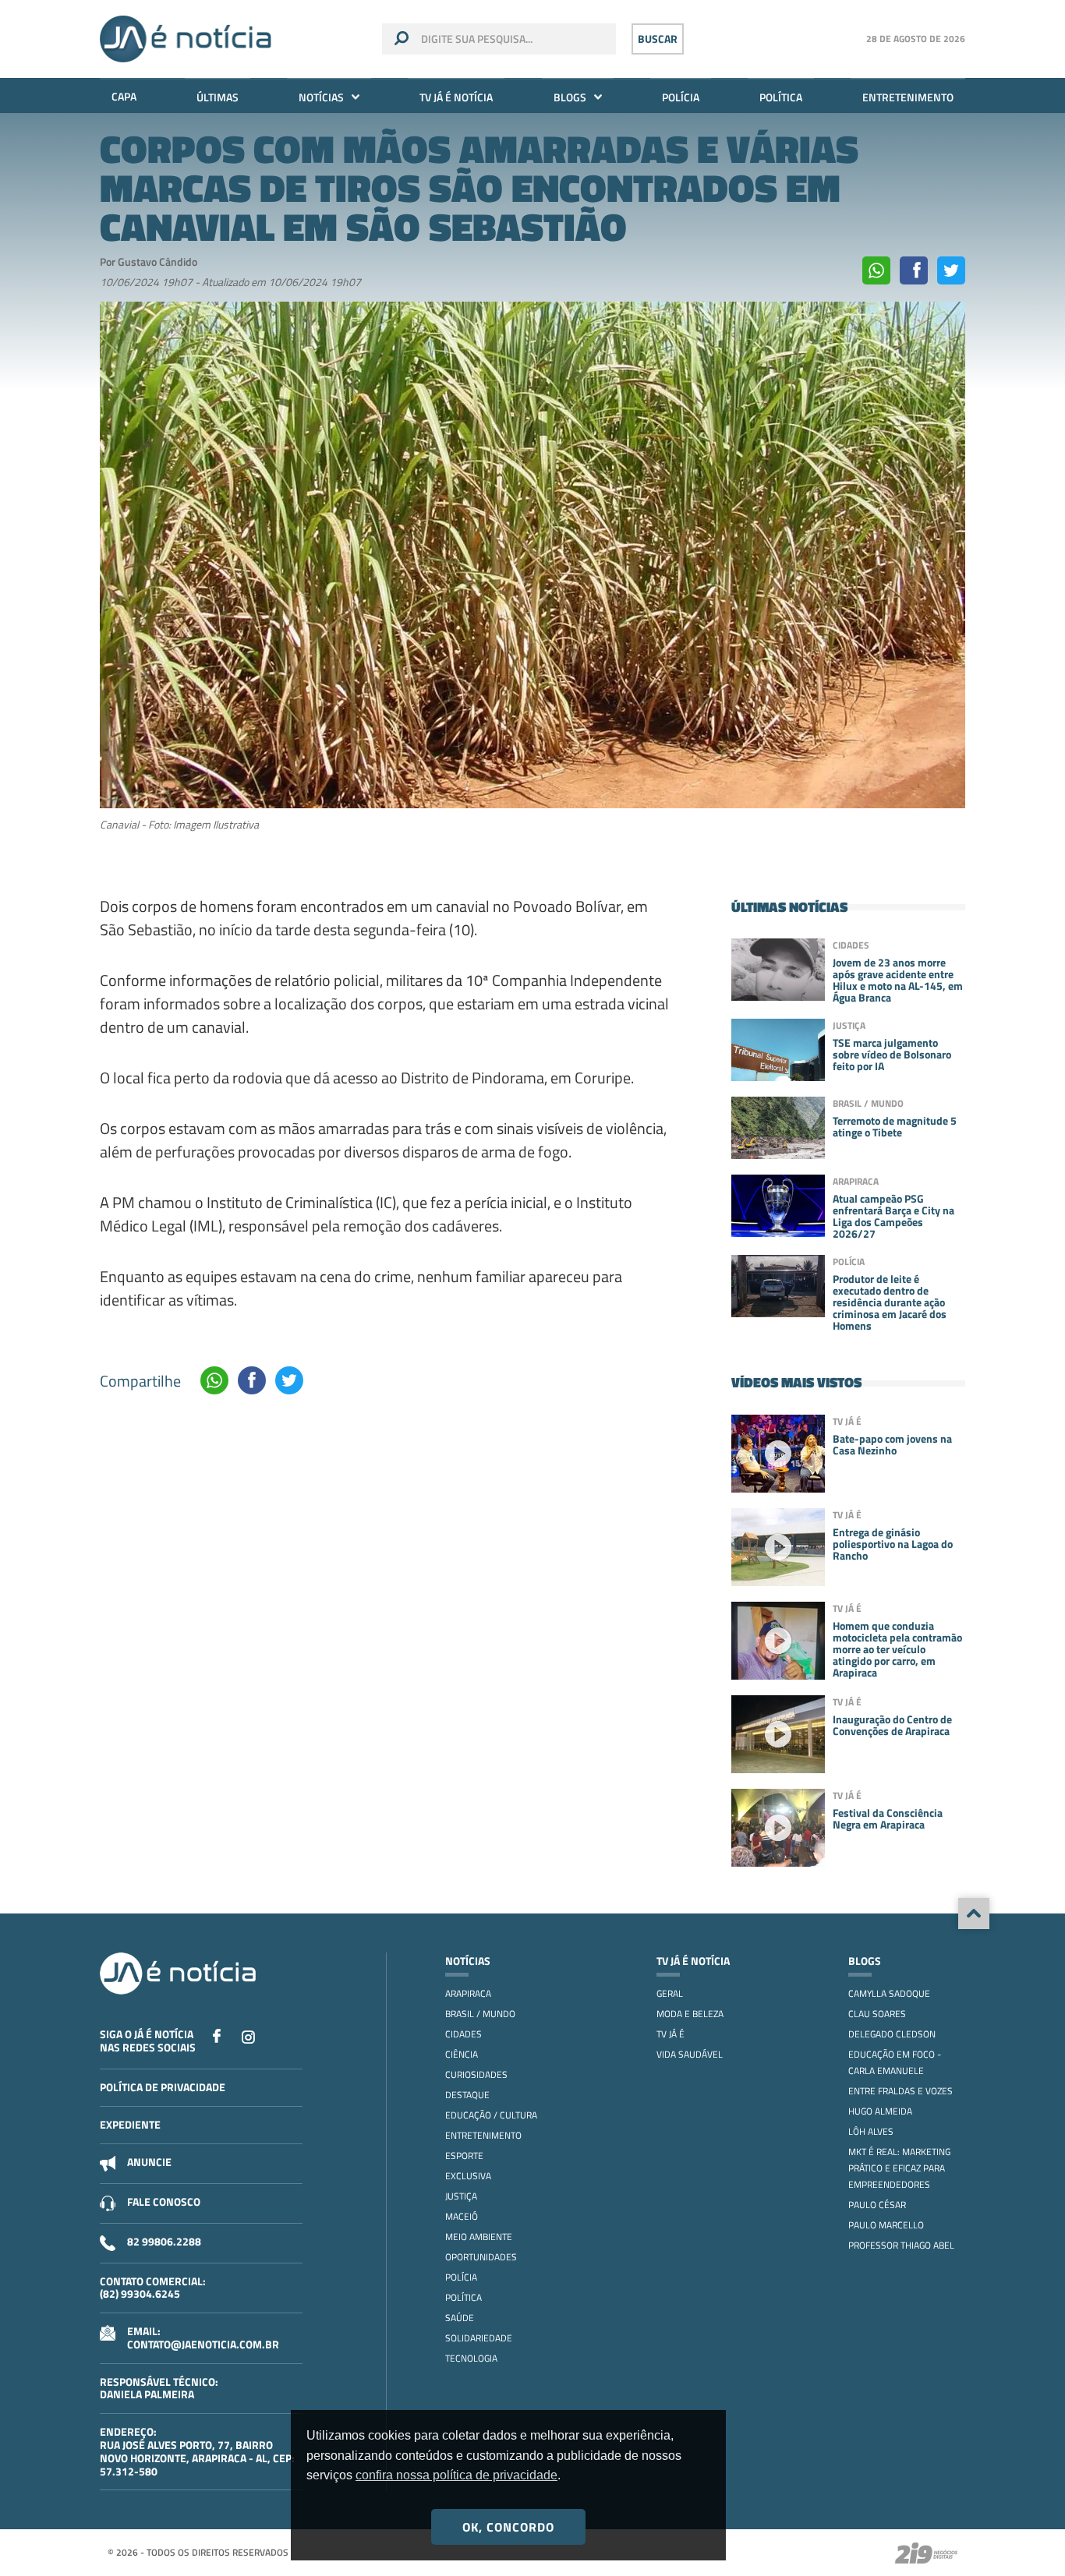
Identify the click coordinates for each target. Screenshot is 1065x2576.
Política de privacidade (163, 2087)
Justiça (461, 2196)
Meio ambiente (479, 2237)
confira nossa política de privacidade (456, 2475)
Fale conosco (164, 2201)
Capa (124, 96)
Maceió (462, 2216)
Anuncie (149, 2162)
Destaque (467, 2095)
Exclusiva (468, 2176)
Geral (670, 1993)
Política (781, 97)
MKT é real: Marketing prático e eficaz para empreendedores (899, 2168)
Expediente (130, 2124)
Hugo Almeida (880, 2111)
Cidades (464, 2034)
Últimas (218, 97)
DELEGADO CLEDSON (892, 2034)
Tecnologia (471, 2358)
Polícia (681, 97)
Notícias (321, 97)
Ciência (462, 2054)
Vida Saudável (690, 2054)
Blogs (570, 97)
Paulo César (877, 2205)
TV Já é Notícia (456, 97)
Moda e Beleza (690, 2014)
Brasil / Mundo (480, 2014)
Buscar (658, 39)
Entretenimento (908, 97)
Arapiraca (468, 1993)
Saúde (460, 2318)
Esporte (464, 2156)
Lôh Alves (871, 2131)
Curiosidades (476, 2074)
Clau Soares (877, 2014)
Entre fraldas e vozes (900, 2091)
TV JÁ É (670, 2034)
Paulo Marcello (886, 2225)
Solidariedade (479, 2338)
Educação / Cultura (491, 2115)
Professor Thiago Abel (901, 2245)
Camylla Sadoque (889, 1993)
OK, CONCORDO (508, 2527)
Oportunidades (481, 2257)
